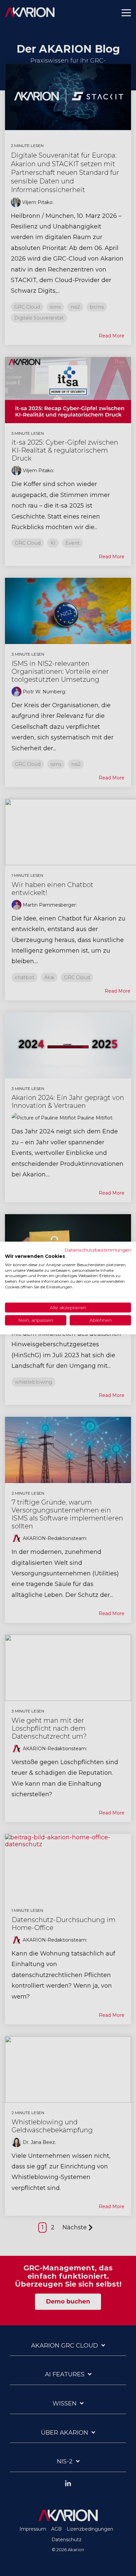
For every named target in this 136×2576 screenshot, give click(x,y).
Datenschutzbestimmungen (98, 1250)
